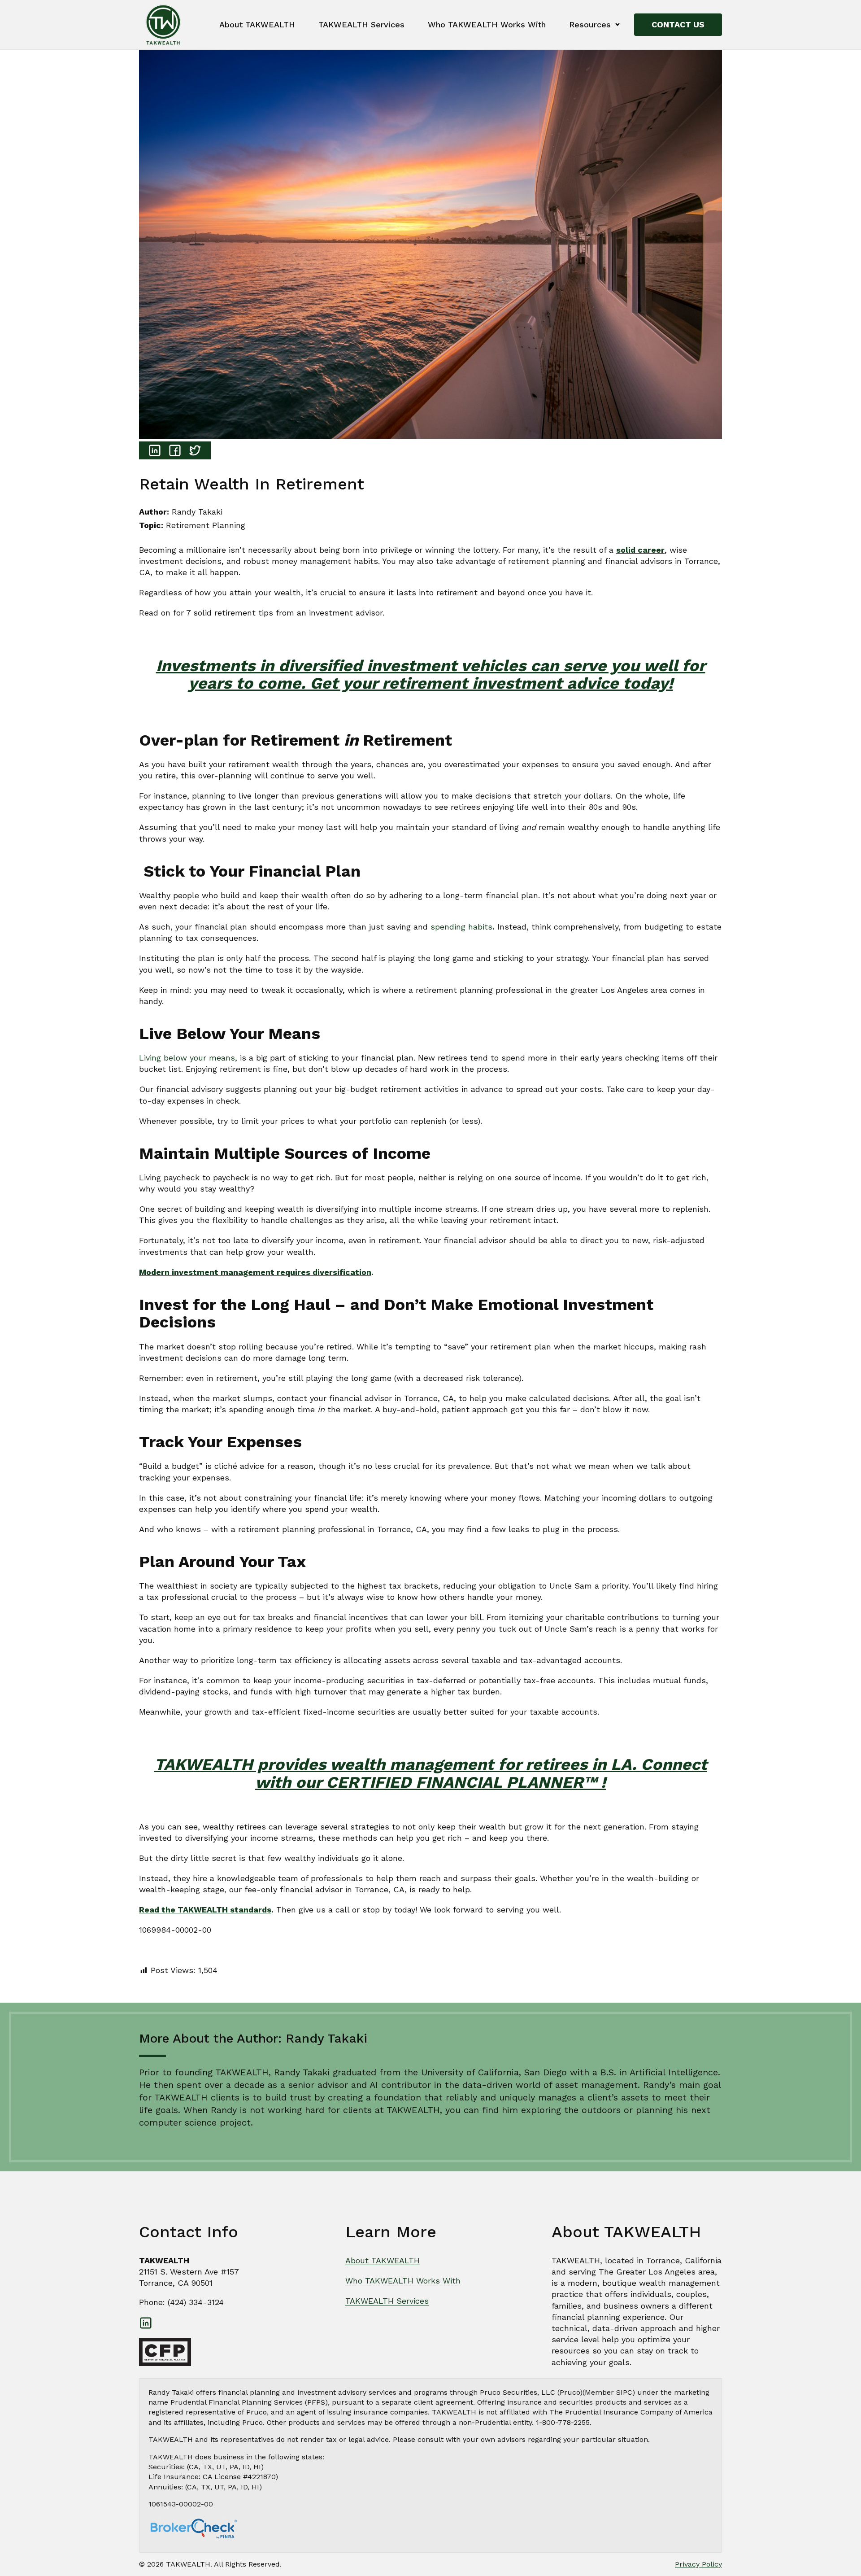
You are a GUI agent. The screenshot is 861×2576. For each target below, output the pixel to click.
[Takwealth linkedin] (146, 2323)
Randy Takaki (197, 512)
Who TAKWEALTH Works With (487, 24)
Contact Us (678, 24)
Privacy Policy (698, 2564)
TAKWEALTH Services (361, 24)
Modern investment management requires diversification (255, 1272)
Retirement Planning (206, 525)
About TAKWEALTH (257, 24)
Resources (590, 24)
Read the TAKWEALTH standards (205, 1910)
